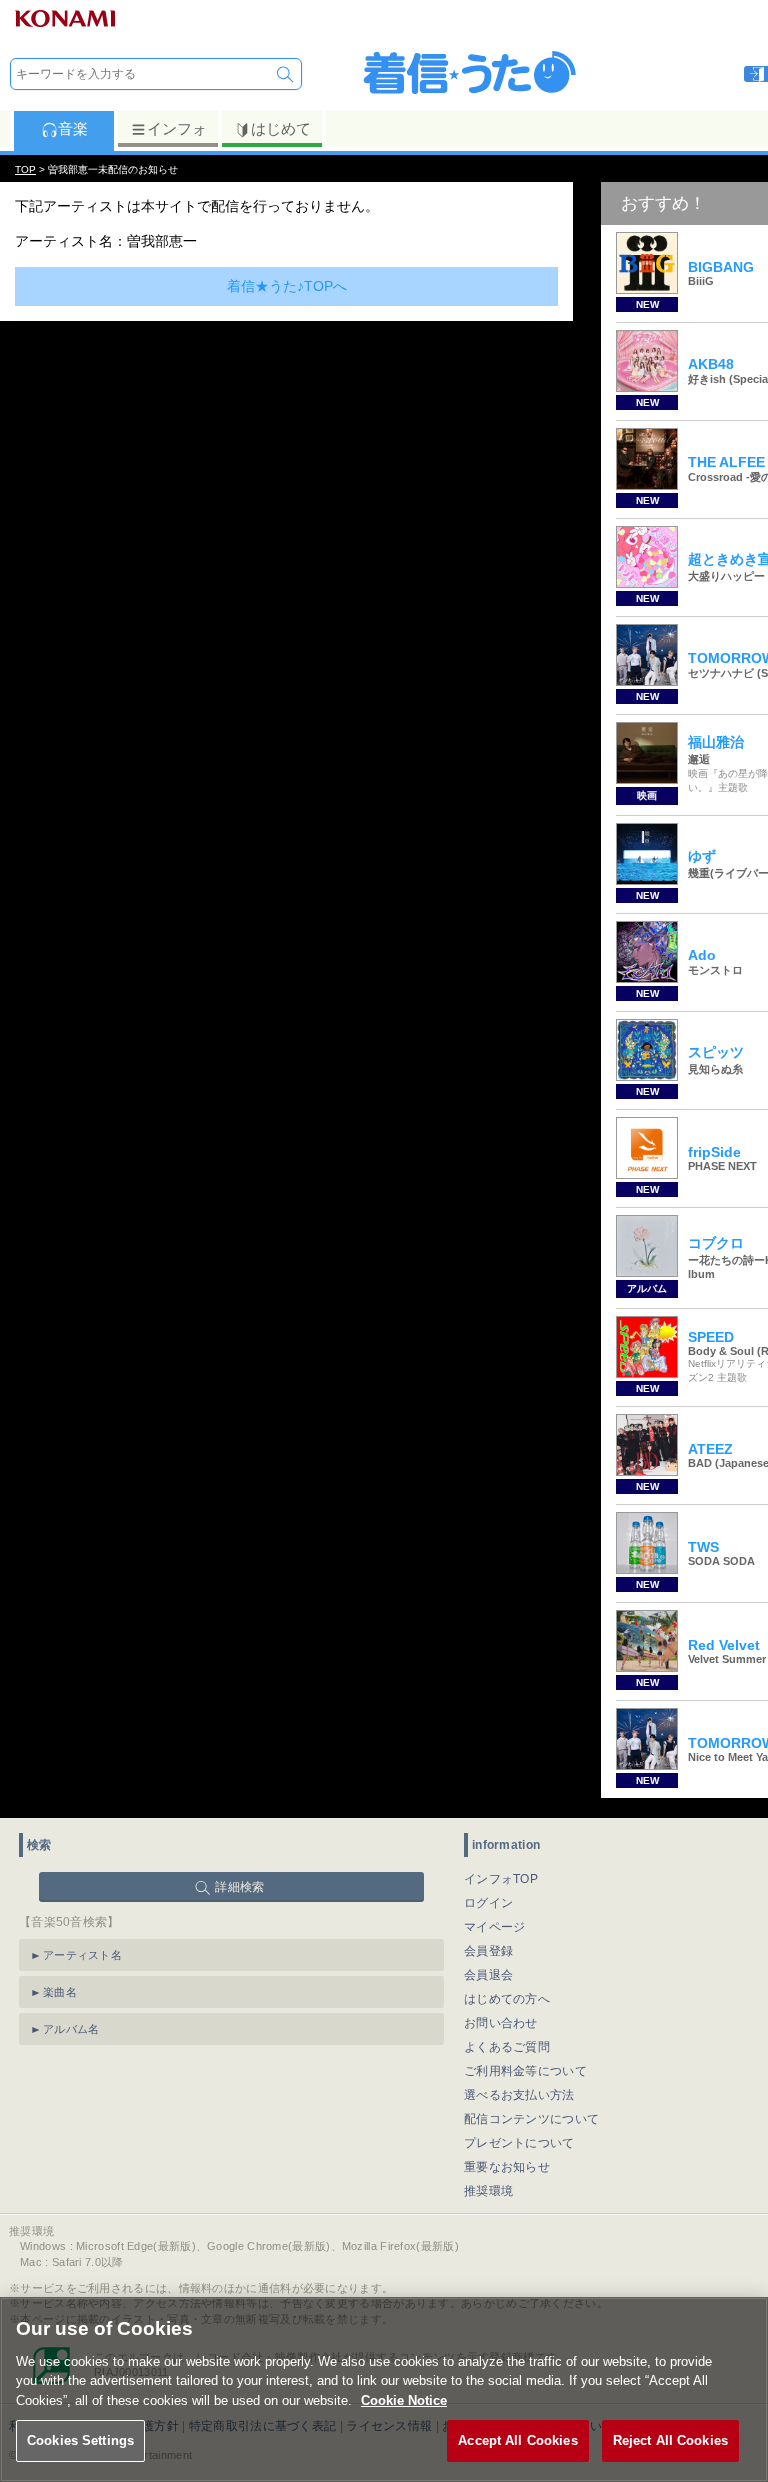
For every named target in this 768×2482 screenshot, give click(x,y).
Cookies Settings (80, 2440)
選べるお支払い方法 (519, 2095)
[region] (384, 2389)
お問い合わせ (501, 2023)
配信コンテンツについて (531, 2119)
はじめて (281, 128)
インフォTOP (501, 1879)
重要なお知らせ (507, 2167)
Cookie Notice (404, 2400)
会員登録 (488, 1951)
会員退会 (488, 1975)
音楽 (73, 128)
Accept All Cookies (517, 2440)
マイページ (495, 1927)
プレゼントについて (519, 2143)
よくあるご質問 (507, 2047)
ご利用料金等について (525, 2071)
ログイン (488, 1903)
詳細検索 (239, 1887)
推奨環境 (488, 2191)
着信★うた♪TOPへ (287, 286)
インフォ (177, 128)
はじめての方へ (507, 1999)
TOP (25, 169)
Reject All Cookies (670, 2440)
